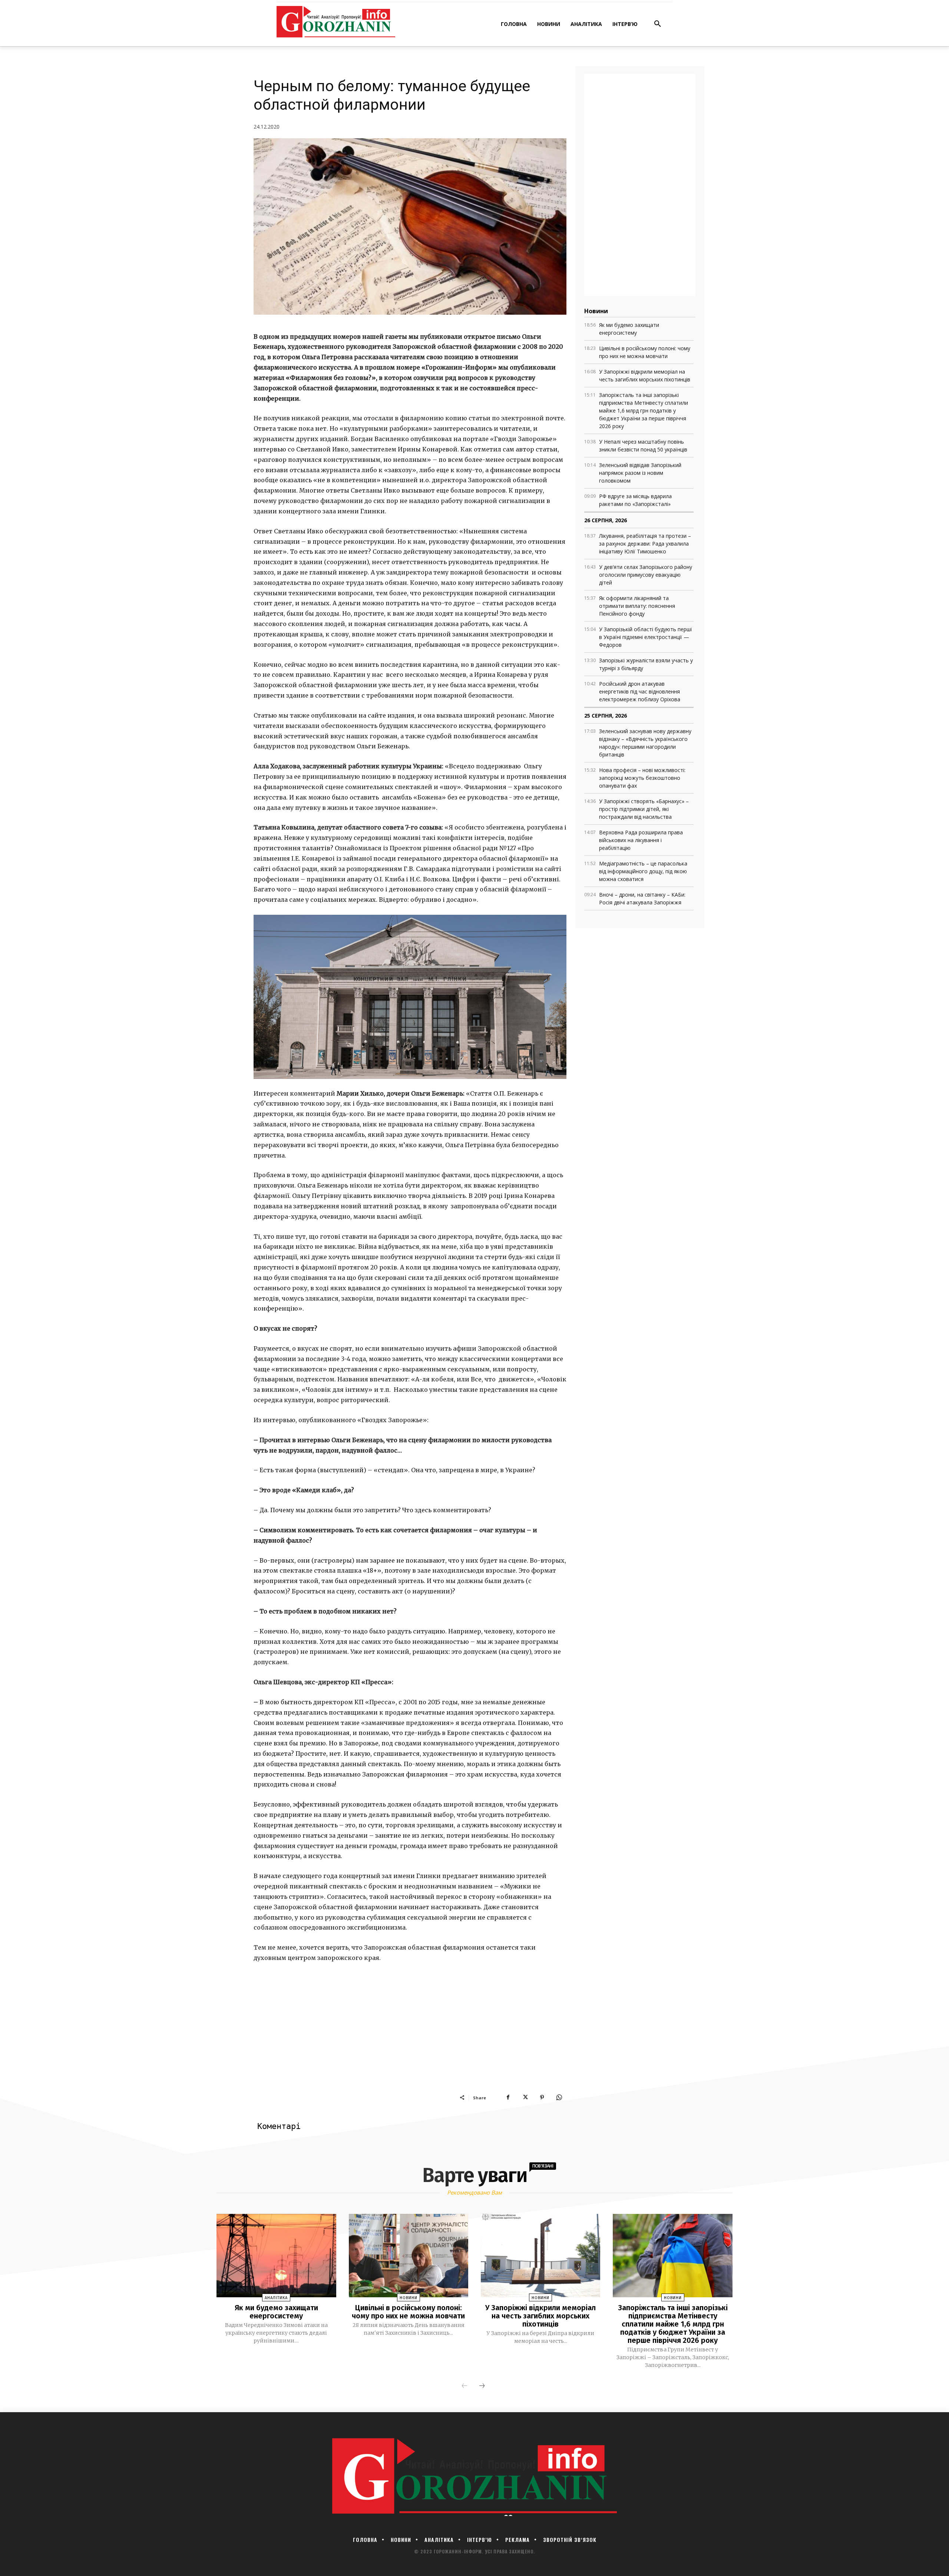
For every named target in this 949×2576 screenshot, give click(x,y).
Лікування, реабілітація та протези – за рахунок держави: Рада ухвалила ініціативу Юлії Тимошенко (645, 544)
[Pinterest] (542, 2097)
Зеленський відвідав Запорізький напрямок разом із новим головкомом (640, 473)
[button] (658, 24)
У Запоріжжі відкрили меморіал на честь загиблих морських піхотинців (540, 2316)
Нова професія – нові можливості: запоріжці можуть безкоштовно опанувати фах (642, 778)
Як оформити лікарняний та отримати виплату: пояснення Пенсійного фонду (637, 606)
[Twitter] (525, 2097)
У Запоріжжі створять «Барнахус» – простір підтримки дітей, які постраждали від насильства (644, 809)
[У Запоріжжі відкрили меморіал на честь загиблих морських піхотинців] (540, 2256)
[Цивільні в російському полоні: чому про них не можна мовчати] (409, 2256)
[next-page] (482, 2386)
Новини (409, 2298)
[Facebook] (508, 2097)
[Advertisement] (410, 2038)
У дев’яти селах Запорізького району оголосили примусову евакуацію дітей (646, 575)
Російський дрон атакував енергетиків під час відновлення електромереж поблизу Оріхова (640, 691)
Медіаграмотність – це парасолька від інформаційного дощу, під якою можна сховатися (643, 871)
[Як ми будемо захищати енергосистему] (276, 2256)
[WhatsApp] (559, 2097)
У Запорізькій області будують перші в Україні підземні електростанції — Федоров (645, 637)
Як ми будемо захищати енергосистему (276, 2312)
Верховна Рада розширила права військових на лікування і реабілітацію (641, 840)
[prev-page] (464, 2386)
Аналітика (276, 2298)
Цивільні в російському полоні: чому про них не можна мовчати (408, 2312)
